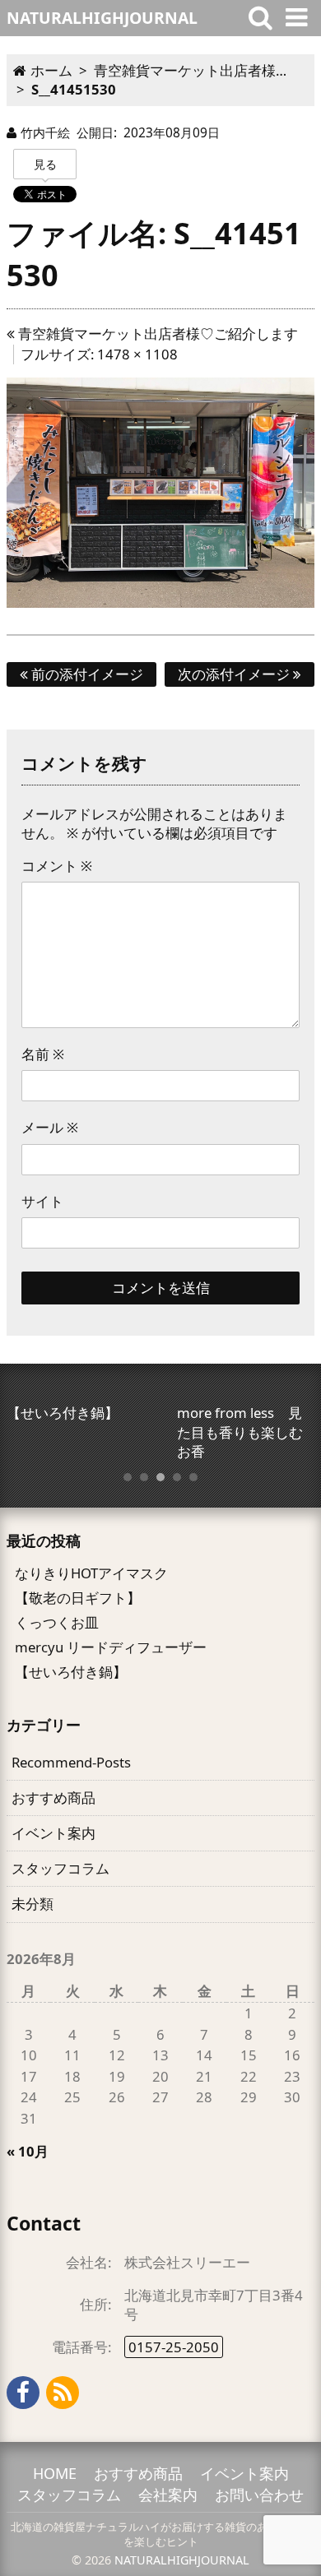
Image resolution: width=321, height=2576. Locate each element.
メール (50, 1127)
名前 (43, 1054)
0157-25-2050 (174, 2347)
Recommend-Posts (71, 1762)
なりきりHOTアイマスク (91, 1573)
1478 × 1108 (137, 354)
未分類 (33, 1904)
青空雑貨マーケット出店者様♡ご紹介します (156, 334)
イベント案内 (53, 1833)
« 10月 (28, 2151)
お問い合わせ (259, 2495)
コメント (57, 866)
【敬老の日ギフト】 (78, 1598)
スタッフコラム (60, 1868)
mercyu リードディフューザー (111, 1647)
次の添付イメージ (235, 674)
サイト (42, 1201)
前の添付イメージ (86, 674)
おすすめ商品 (53, 1798)
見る (45, 164)
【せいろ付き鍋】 (71, 1672)
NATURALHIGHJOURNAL (182, 2560)
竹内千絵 (45, 132)
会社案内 (168, 2495)
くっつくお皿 (57, 1622)
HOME (55, 2473)
